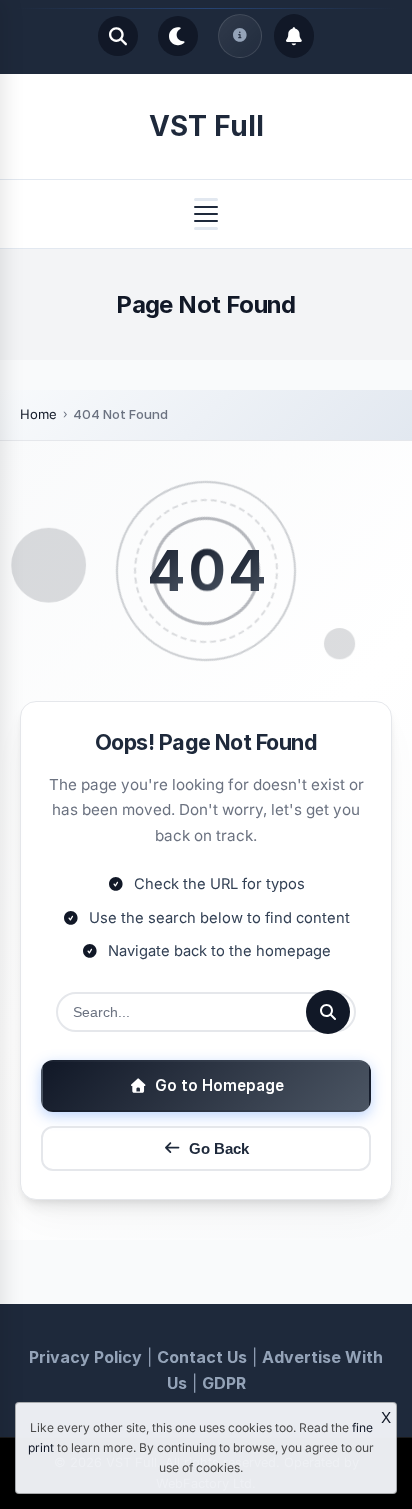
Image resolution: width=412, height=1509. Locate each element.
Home (38, 414)
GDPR (224, 1383)
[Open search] (118, 36)
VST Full (206, 126)
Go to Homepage (219, 1085)
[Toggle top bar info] (240, 36)
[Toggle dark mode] (178, 36)
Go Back (219, 1148)
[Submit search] (328, 1012)
